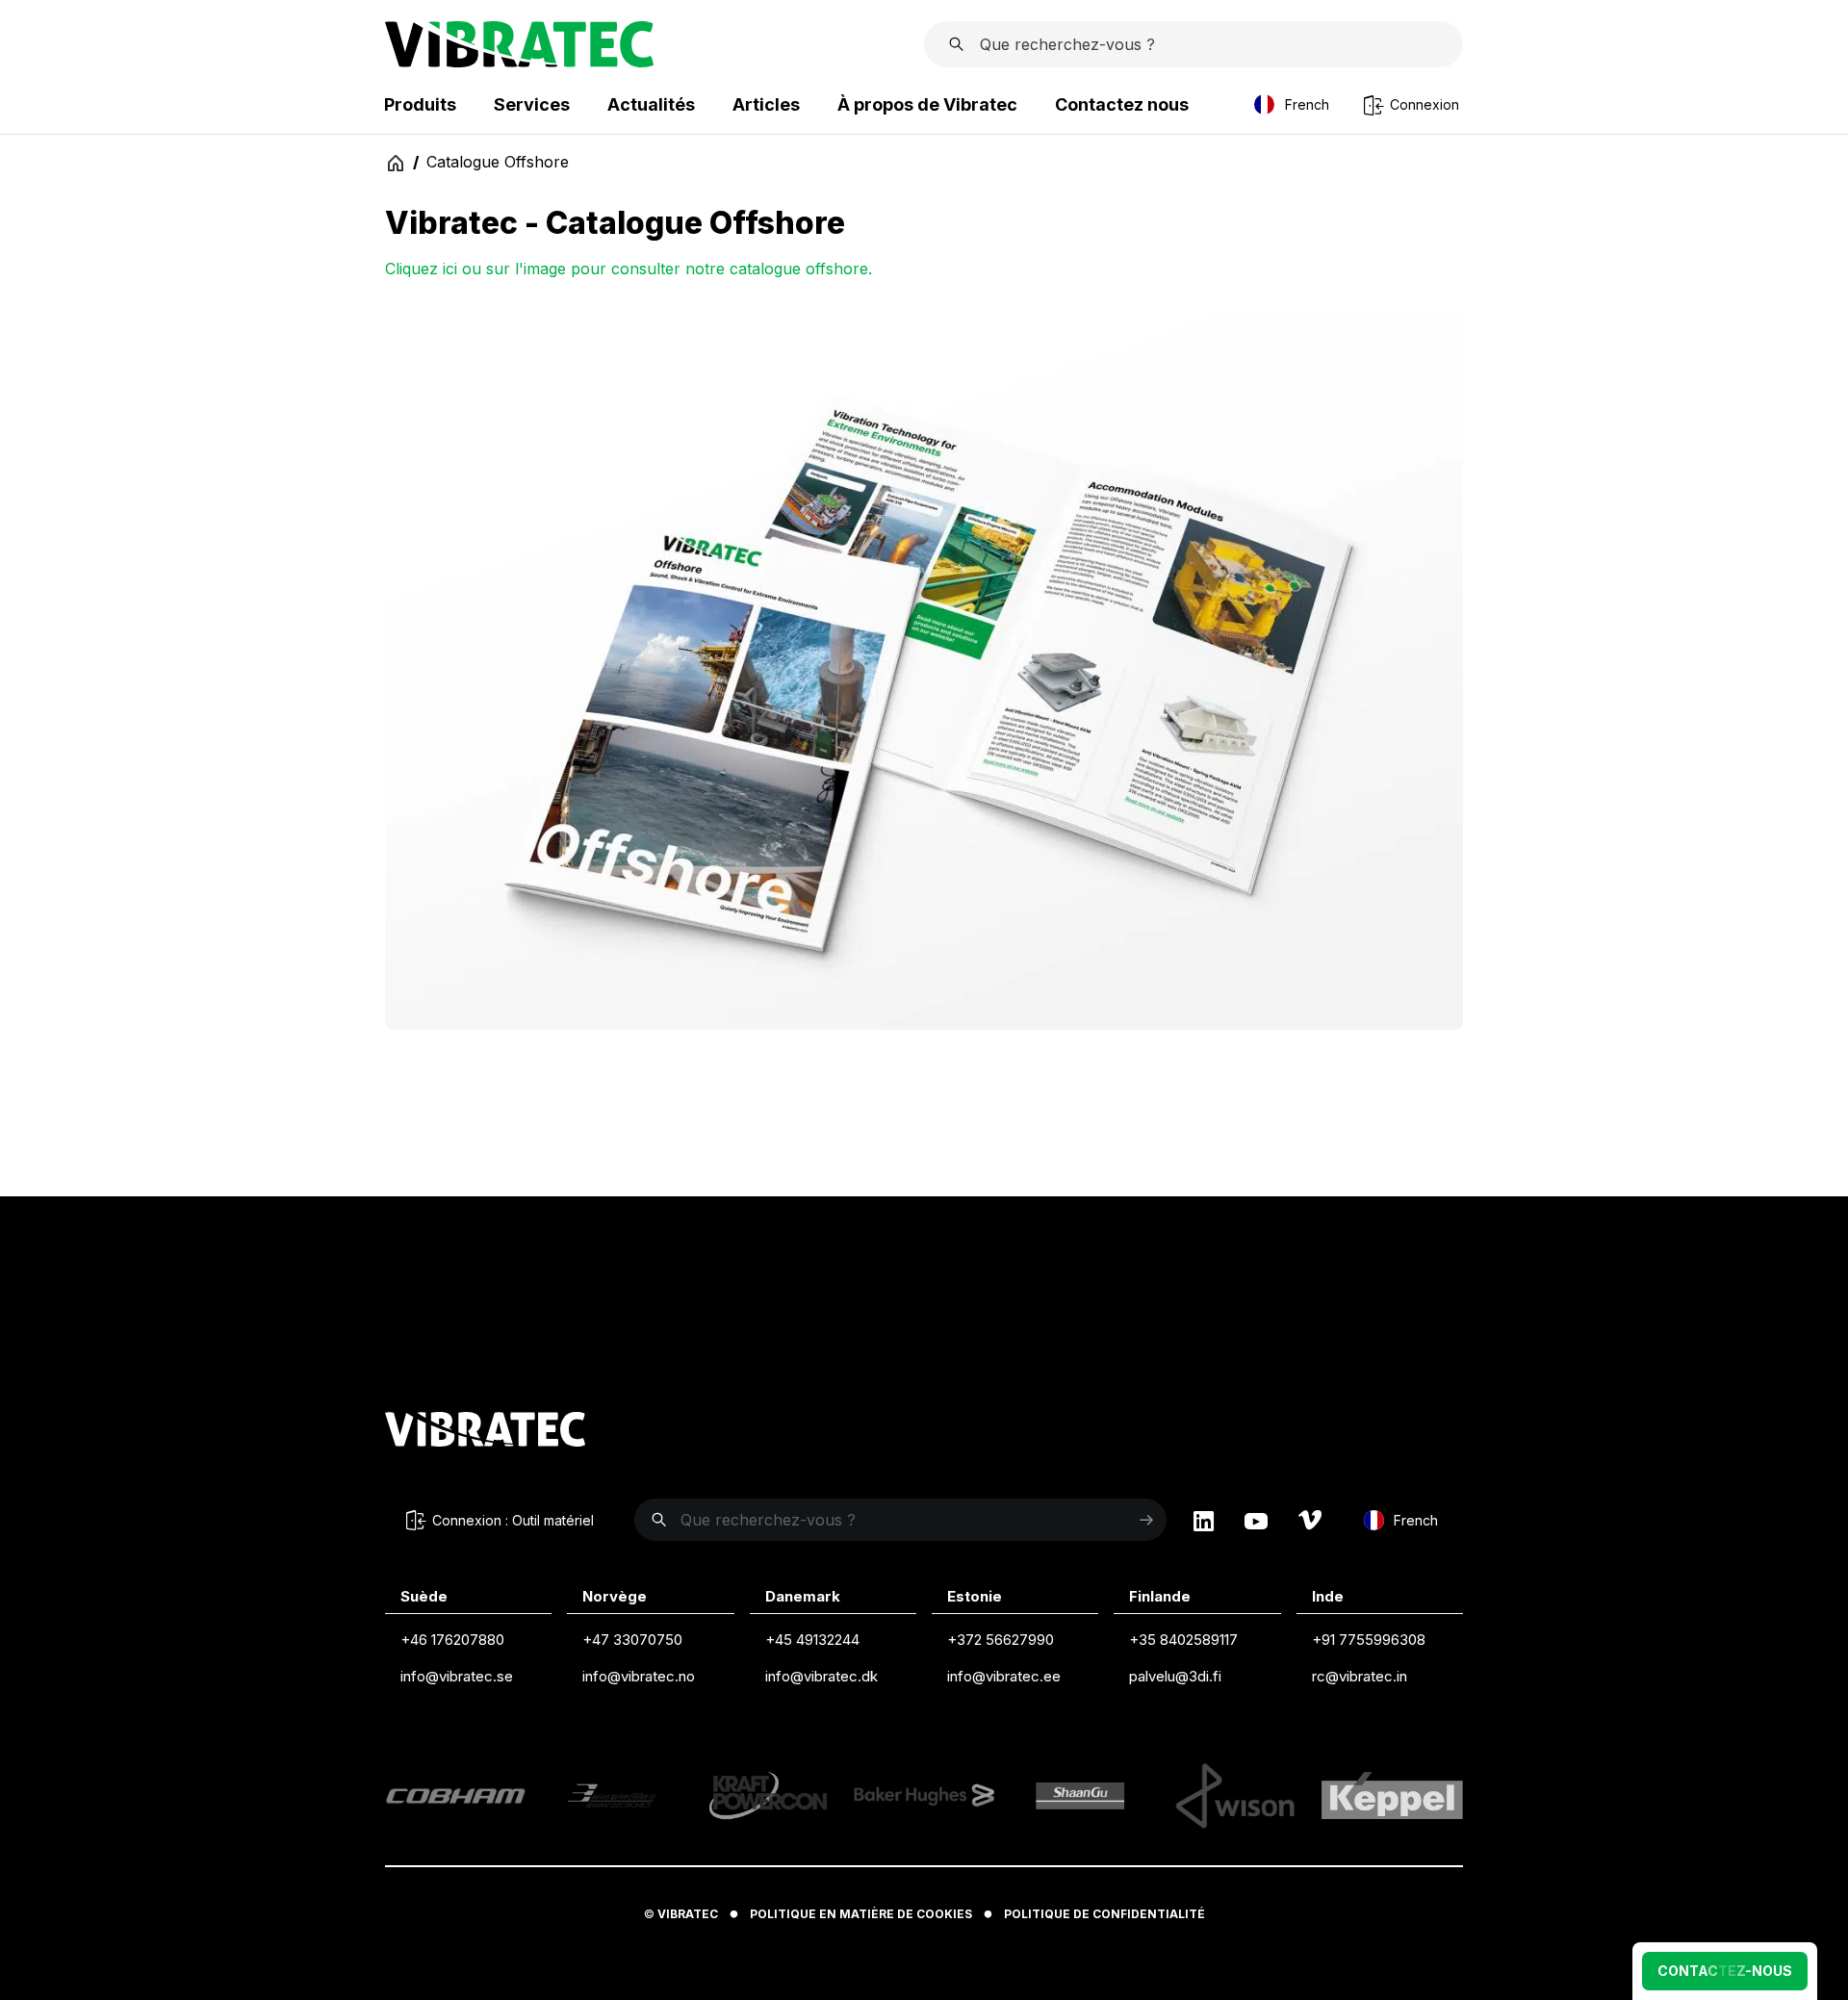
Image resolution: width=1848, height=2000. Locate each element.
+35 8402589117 (1183, 1640)
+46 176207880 (452, 1640)
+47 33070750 (632, 1640)
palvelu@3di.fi (1175, 1676)
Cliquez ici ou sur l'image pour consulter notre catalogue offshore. (629, 269)
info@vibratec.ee (1004, 1676)
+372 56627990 (1001, 1640)
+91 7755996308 (1369, 1640)
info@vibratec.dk (821, 1676)
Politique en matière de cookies (861, 1914)
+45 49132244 (812, 1640)
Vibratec (688, 1914)
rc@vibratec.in (1360, 1676)
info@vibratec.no (639, 1676)
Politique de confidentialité (1104, 1914)
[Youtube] (1256, 1521)
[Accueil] (395, 162)
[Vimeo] (1310, 1521)
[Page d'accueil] (519, 62)
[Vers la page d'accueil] (485, 1432)
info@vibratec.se (457, 1676)
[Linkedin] (1204, 1521)
